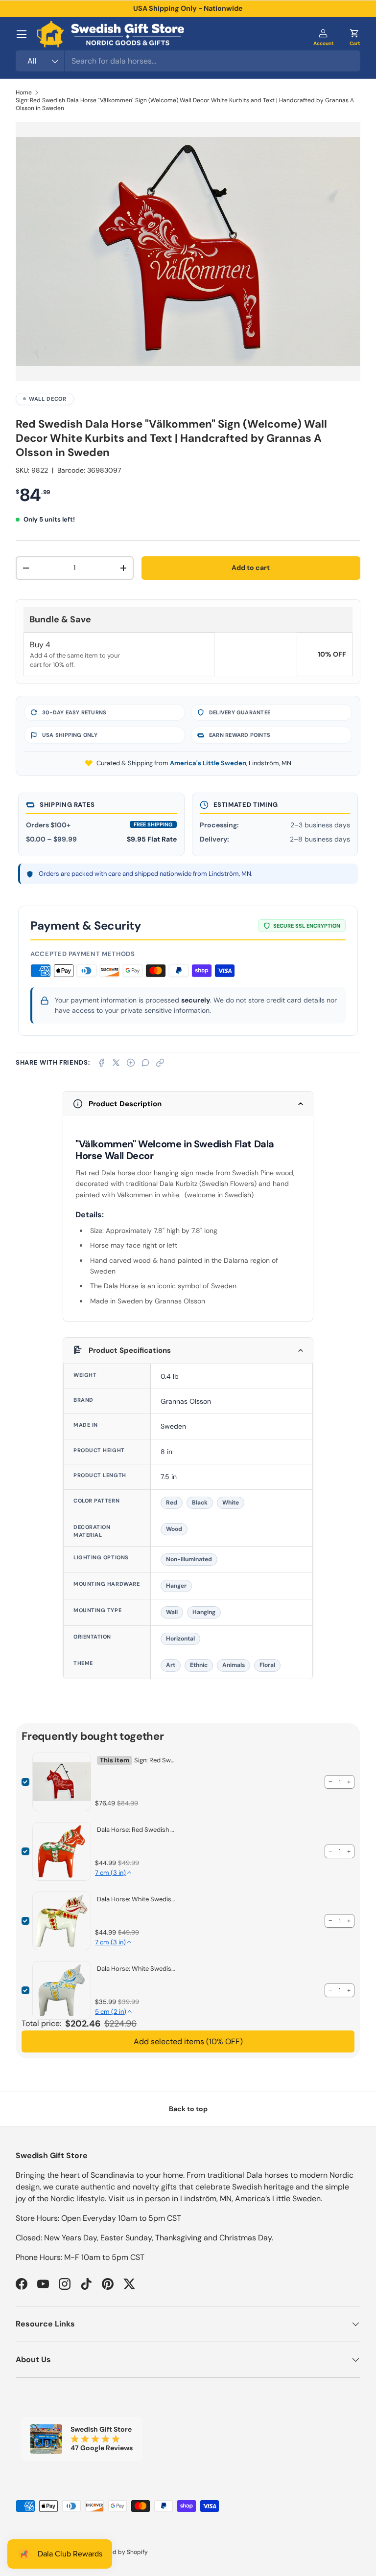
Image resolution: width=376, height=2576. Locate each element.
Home (24, 92)
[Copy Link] (160, 1063)
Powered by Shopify (120, 2552)
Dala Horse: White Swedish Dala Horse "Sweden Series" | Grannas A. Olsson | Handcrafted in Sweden (137, 1969)
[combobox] (188, 61)
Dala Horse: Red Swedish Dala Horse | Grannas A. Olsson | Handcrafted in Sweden (137, 1830)
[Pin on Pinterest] (131, 1063)
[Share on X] (116, 1063)
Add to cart (251, 568)
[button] (354, 34)
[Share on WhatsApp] (145, 1063)
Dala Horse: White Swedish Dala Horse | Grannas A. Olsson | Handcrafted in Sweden (137, 1899)
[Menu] (22, 34)
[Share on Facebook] (101, 1063)
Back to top (188, 2109)
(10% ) (188, 2041)
